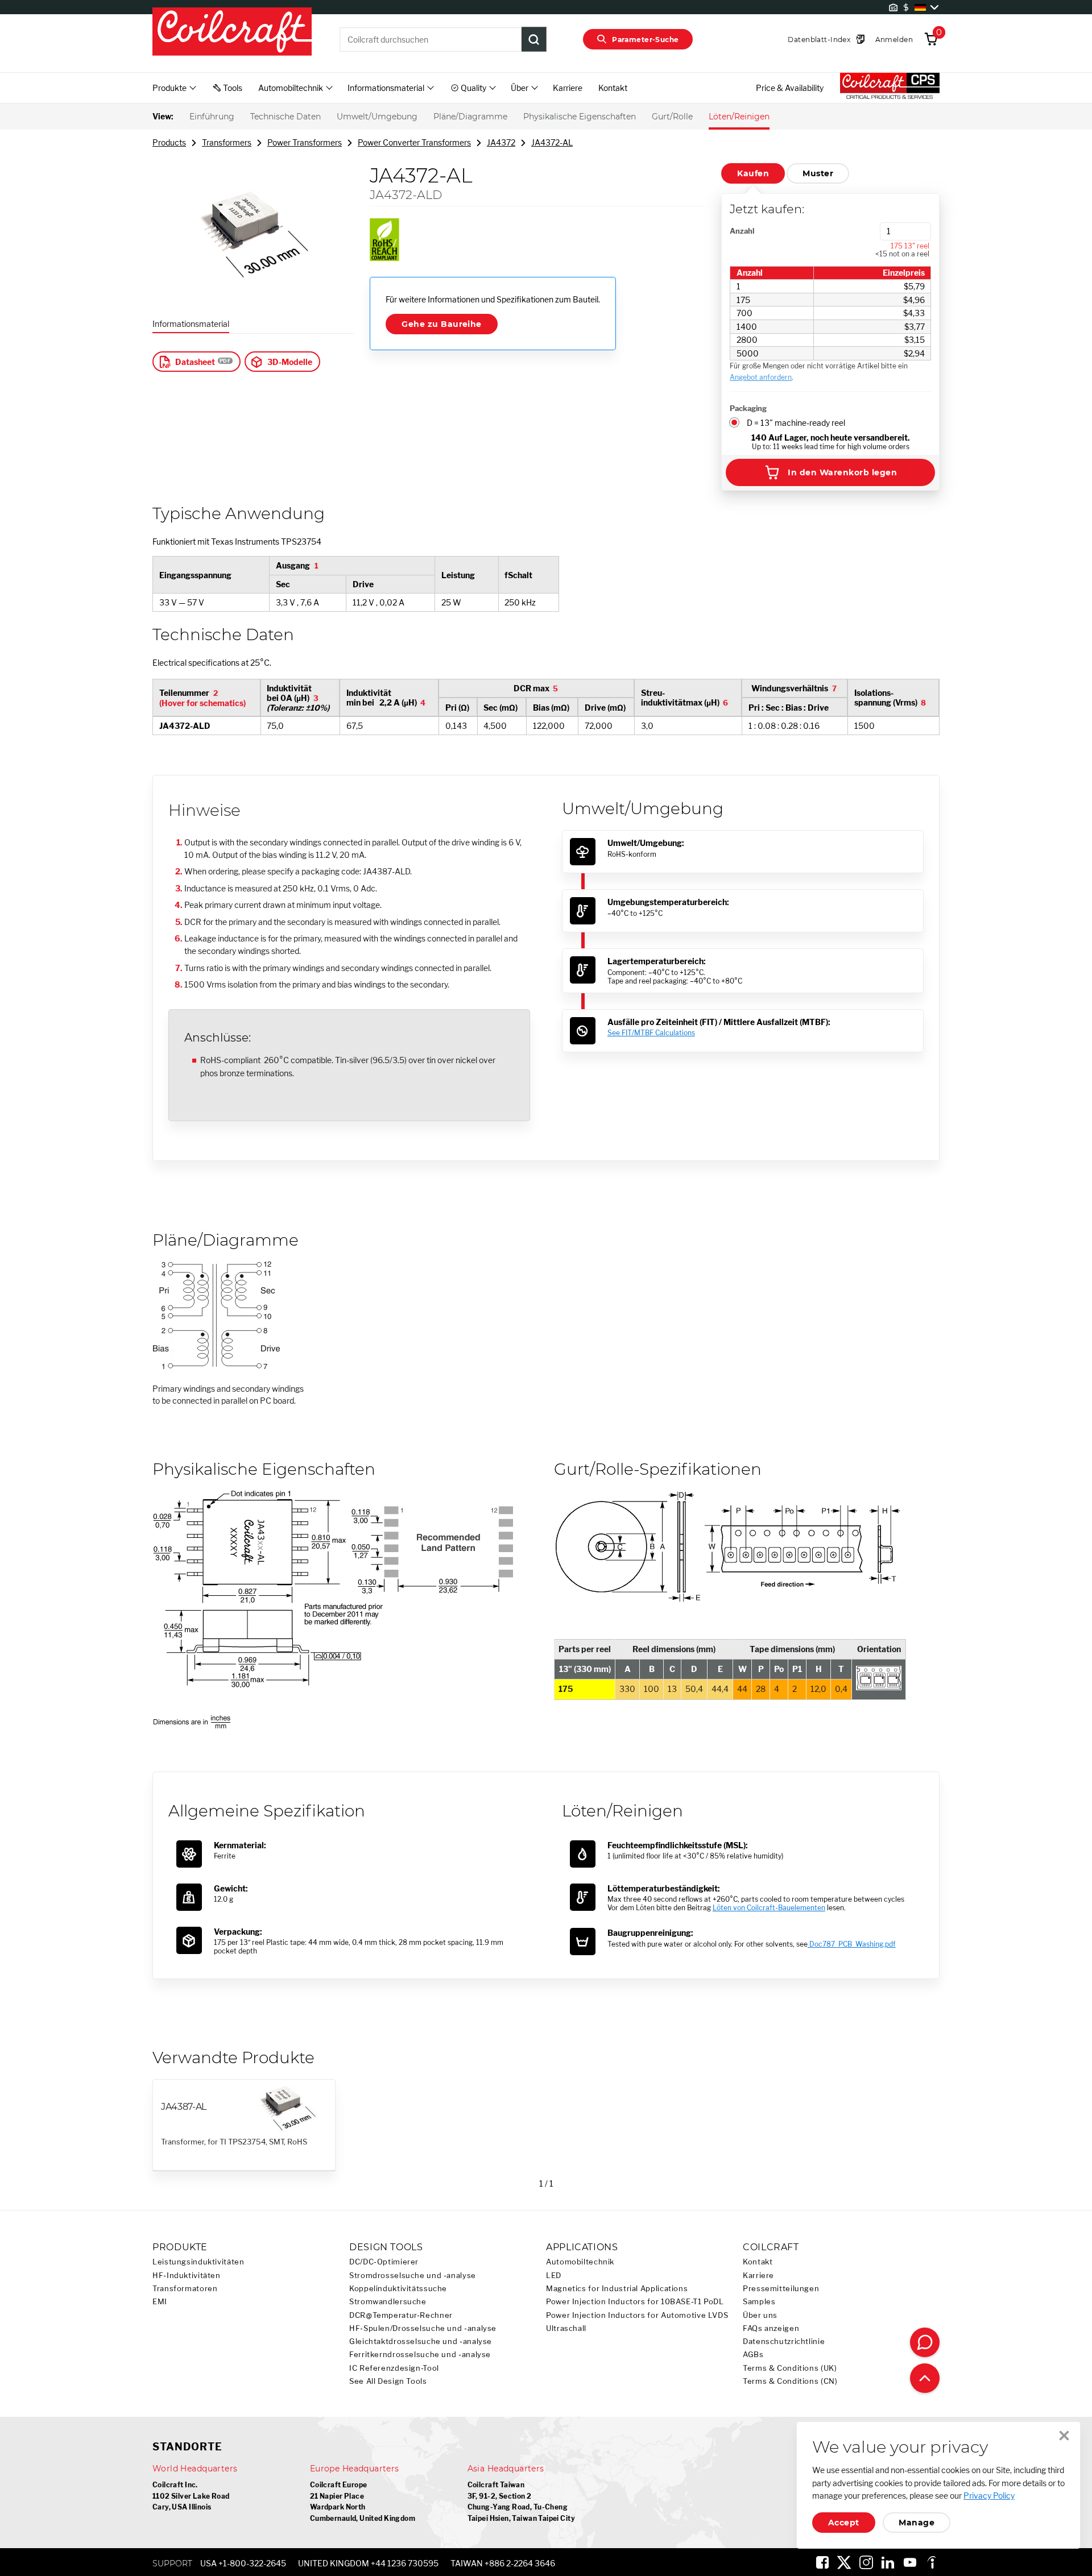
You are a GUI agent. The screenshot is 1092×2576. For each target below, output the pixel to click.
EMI (160, 2302)
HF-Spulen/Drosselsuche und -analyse (423, 2328)
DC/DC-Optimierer (384, 2262)
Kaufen (753, 173)
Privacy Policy (989, 2496)
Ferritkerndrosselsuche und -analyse (420, 2355)
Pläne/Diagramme (470, 117)
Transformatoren (185, 2289)
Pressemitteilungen (781, 2289)
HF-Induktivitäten (187, 2276)
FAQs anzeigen (771, 2328)
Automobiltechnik (580, 2262)
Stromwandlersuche (388, 2302)
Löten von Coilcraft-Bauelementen (769, 1908)
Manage (917, 2523)
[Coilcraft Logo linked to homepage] (232, 32)
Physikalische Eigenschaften (580, 117)
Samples (759, 2302)
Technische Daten (286, 117)
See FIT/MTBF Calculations (651, 1033)
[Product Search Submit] (534, 39)
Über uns (760, 2315)
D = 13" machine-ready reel (796, 423)
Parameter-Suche (645, 40)
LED (554, 2276)
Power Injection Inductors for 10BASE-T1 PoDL (635, 2302)
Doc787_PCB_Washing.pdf (852, 1944)
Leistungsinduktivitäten (198, 2262)
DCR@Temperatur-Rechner (401, 2315)
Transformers (227, 142)
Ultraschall (566, 2328)
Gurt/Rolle (672, 117)
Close (1064, 2436)
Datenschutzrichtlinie (784, 2341)
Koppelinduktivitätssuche (398, 2289)
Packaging (748, 408)
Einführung (212, 117)
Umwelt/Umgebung (377, 117)
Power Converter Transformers (414, 142)
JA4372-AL (552, 142)
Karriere (568, 88)
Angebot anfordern (761, 377)
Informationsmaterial (191, 324)
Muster (818, 173)
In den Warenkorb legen (842, 472)
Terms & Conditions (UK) (790, 2368)
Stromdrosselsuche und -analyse (413, 2276)
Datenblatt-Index (819, 40)
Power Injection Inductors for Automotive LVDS (637, 2315)
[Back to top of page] (925, 2378)
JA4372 (501, 142)
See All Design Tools (388, 2381)
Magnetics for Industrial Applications (617, 2289)
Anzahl (742, 231)
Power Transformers (305, 142)
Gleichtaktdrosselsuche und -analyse (421, 2341)
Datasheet (195, 362)
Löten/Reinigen (739, 117)
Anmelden (894, 40)
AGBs (753, 2355)
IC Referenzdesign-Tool (394, 2368)
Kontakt (613, 88)
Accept (844, 2523)
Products (169, 142)
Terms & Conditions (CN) (790, 2381)
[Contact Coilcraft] (925, 2342)
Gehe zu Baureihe (442, 324)
